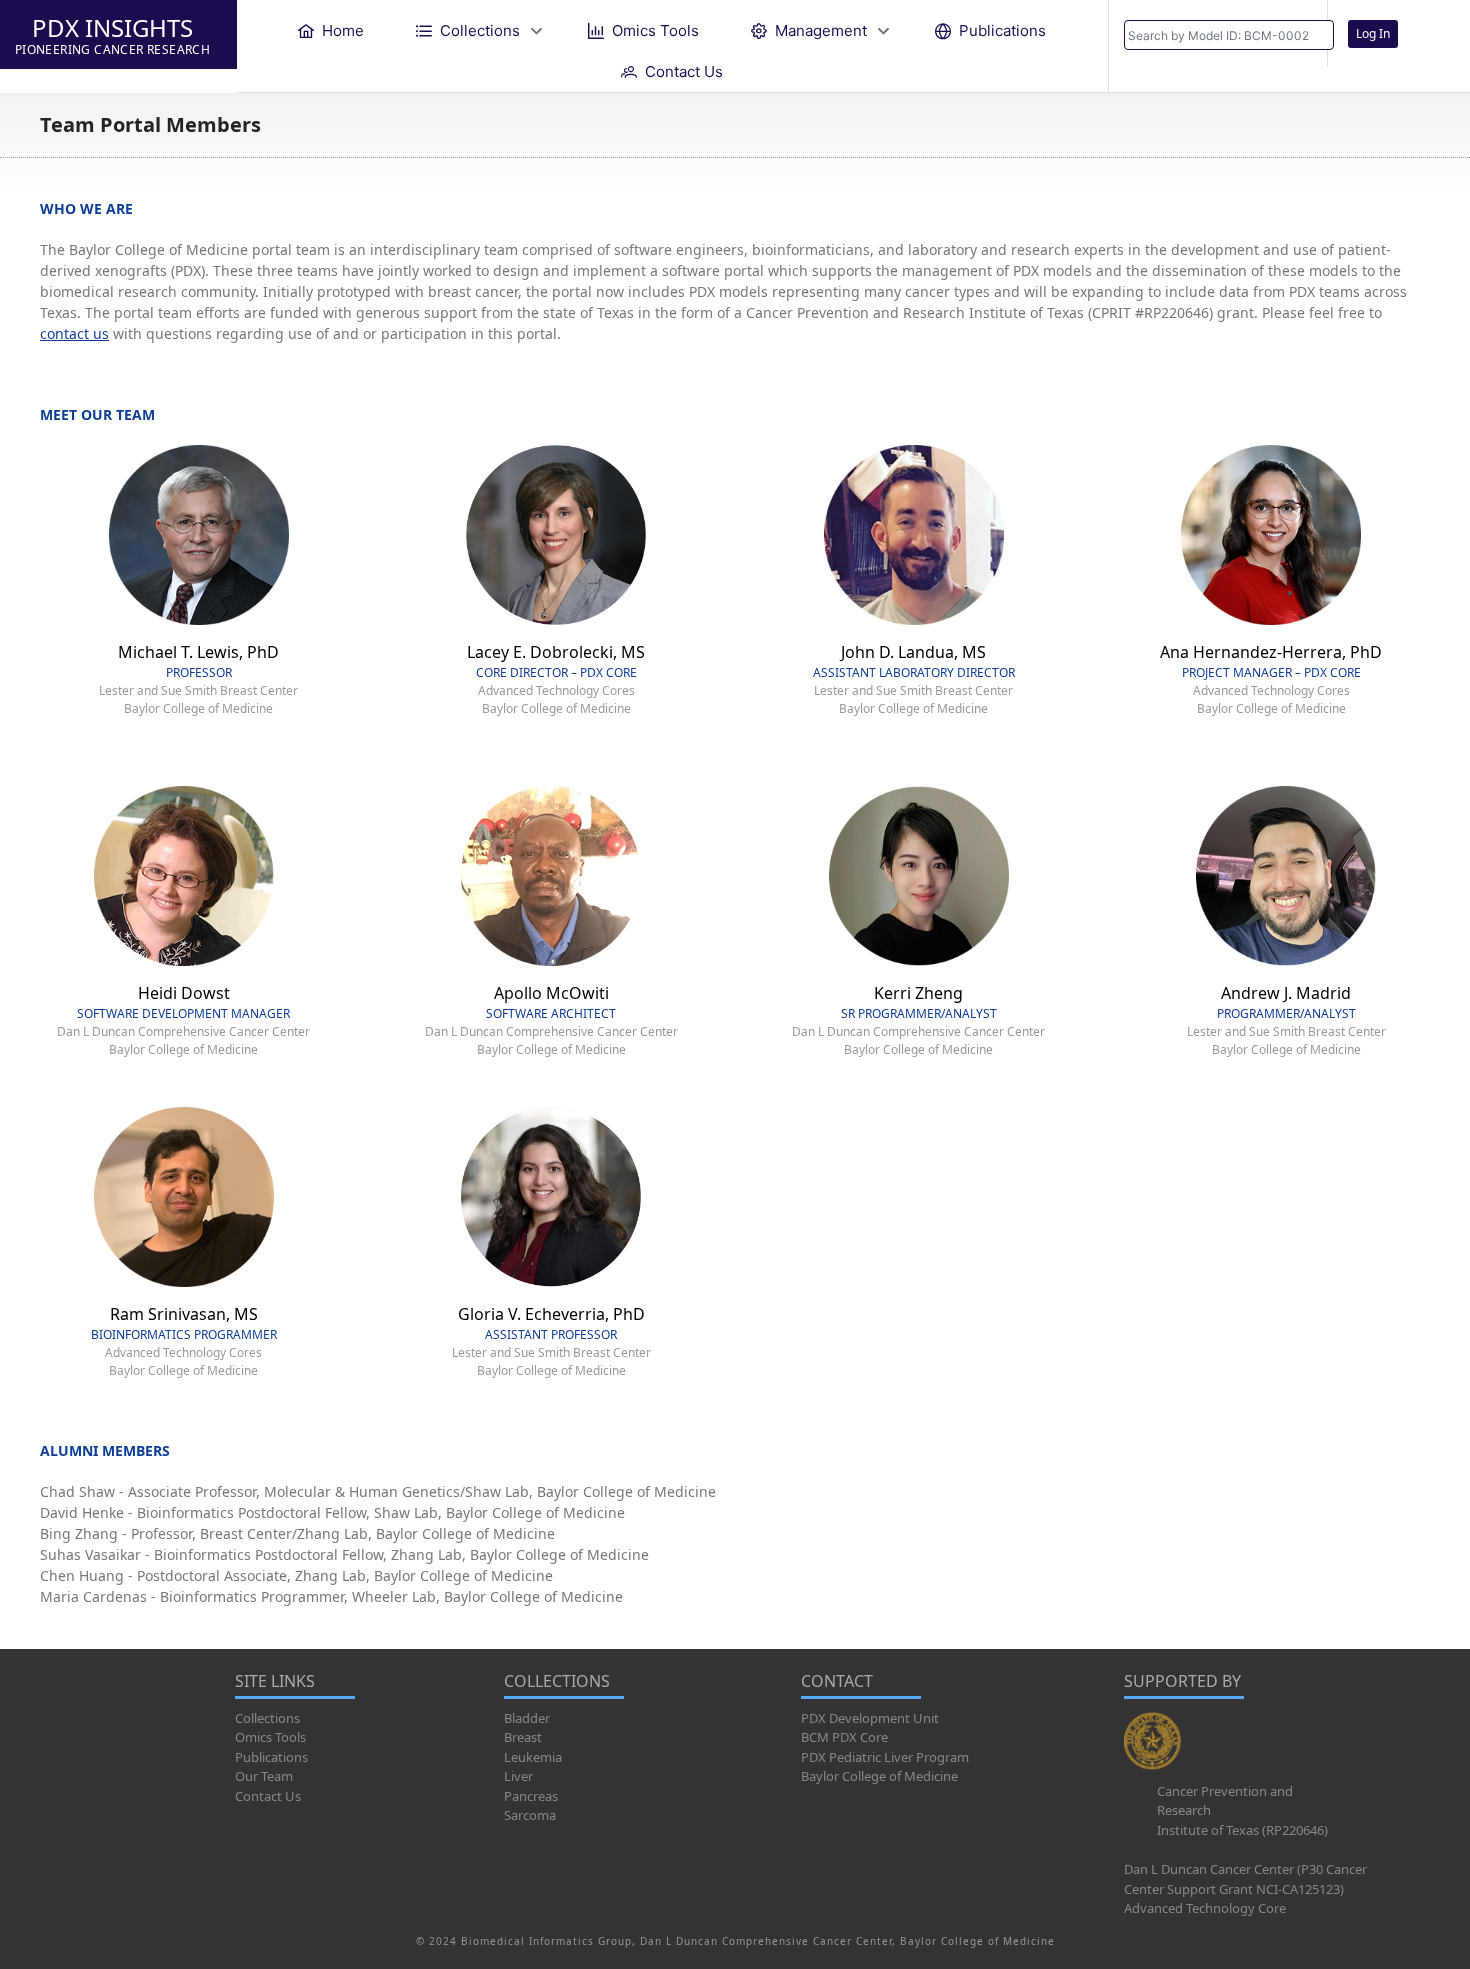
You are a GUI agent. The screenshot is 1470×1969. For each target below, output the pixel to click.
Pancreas (531, 1796)
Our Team (264, 1776)
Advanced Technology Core (1205, 1908)
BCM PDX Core (844, 1737)
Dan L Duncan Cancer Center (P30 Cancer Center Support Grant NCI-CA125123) (1245, 1879)
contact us (74, 333)
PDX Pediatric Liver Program (885, 1757)
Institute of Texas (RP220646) (1242, 1830)
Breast (523, 1737)
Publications (271, 1757)
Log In (1373, 33)
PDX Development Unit (870, 1718)
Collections (267, 1718)
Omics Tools (270, 1737)
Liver (518, 1776)
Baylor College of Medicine (879, 1776)
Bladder (527, 1718)
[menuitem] (331, 30)
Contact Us (268, 1796)
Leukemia (533, 1757)
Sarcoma (530, 1815)
